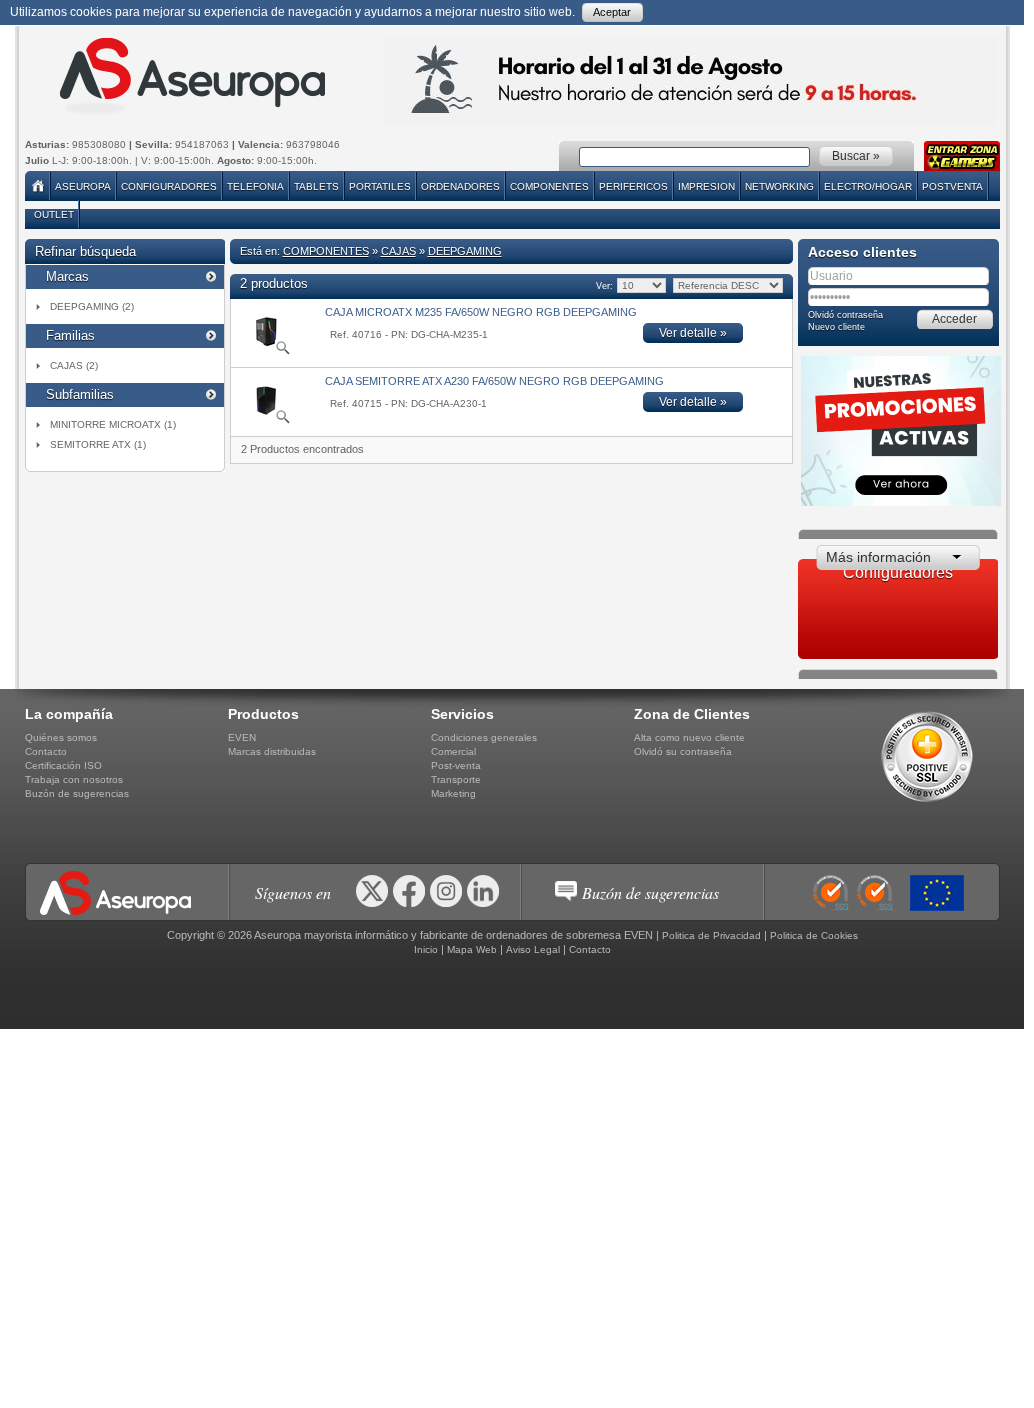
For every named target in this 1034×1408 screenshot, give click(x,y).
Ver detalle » (693, 333)
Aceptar (612, 12)
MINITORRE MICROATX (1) (113, 424)
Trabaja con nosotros (74, 779)
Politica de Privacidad (711, 935)
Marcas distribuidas (272, 751)
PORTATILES (380, 186)
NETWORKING (779, 186)
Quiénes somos (61, 737)
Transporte (456, 779)
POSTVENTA (952, 186)
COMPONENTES (549, 186)
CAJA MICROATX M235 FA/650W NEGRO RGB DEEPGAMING (481, 312)
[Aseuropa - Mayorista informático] (190, 76)
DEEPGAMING (465, 251)
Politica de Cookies (814, 935)
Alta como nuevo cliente (689, 737)
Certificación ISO (63, 765)
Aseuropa (83, 186)
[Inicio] (39, 186)
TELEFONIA (255, 186)
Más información (878, 557)
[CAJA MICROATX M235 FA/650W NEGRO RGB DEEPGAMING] (266, 352)
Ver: (603, 286)
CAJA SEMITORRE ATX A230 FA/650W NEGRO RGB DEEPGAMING (494, 381)
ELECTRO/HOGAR (868, 186)
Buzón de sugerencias (77, 793)
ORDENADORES (460, 186)
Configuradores (169, 186)
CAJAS (398, 251)
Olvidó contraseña (845, 315)
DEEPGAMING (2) (92, 306)
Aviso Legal (533, 949)
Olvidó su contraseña (683, 751)
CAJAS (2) (74, 365)
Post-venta (456, 765)
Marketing (453, 793)
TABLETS (316, 186)
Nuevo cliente (836, 327)
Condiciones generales (484, 737)
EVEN (242, 737)
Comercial (453, 751)
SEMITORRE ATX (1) (98, 444)
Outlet (54, 214)
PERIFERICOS (633, 186)
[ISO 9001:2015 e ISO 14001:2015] (859, 893)
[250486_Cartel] (942, 893)
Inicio (426, 949)
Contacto (46, 751)
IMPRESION (706, 186)
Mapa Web (472, 949)
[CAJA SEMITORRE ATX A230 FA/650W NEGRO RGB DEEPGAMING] (266, 421)
